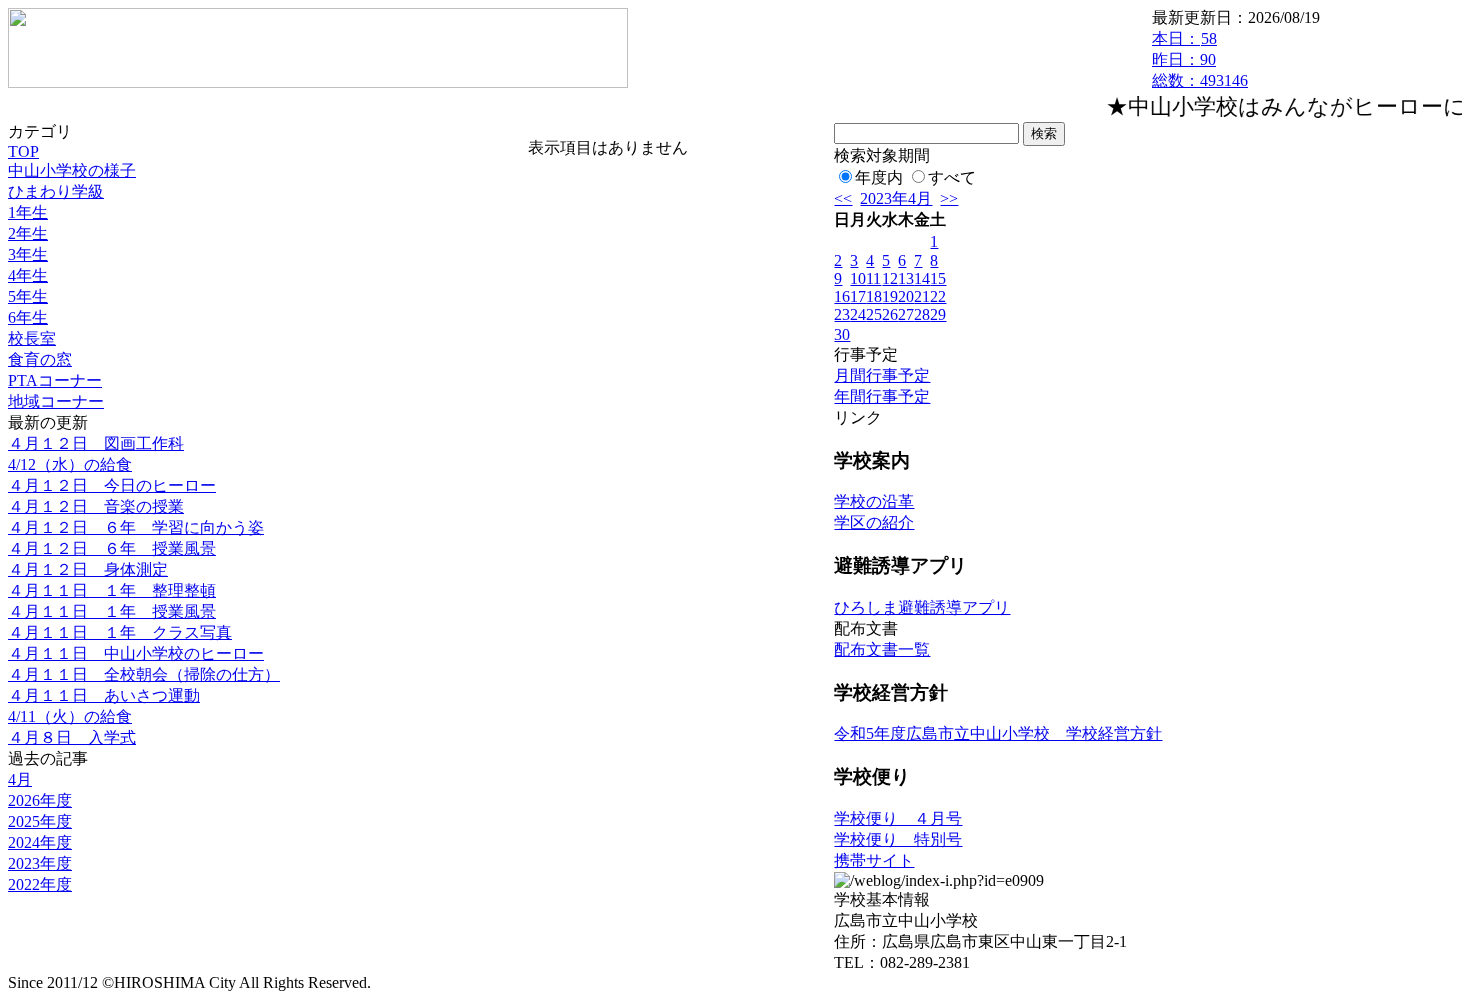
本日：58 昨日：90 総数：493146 (1200, 59)
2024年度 (40, 842)
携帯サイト (874, 860)
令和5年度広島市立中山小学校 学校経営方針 (998, 733)
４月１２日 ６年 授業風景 (112, 548)
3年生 (28, 254)
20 (906, 296)
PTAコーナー (55, 380)
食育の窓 (40, 359)
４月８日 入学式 (72, 737)
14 (922, 278)
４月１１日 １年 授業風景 (112, 611)
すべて (952, 177)
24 (858, 314)
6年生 (28, 317)
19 (890, 296)
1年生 (28, 212)
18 (874, 296)
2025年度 (40, 821)
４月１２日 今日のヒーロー (112, 485)
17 (858, 296)
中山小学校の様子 (72, 170)
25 (874, 314)
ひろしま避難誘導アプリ (922, 607)
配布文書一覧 (882, 649)
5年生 (28, 296)
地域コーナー (56, 401)
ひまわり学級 (56, 191)
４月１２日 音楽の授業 (96, 506)
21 (922, 296)
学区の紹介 (874, 522)
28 (922, 314)
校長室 (32, 338)
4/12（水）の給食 (70, 464)
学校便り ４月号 (898, 818)
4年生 (28, 275)
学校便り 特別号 (898, 839)
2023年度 (40, 863)
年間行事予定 (882, 396)
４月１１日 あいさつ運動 (104, 695)
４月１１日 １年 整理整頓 (112, 590)
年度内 (879, 177)
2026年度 (40, 800)
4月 (20, 779)
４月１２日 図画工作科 (96, 443)
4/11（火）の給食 (70, 716)
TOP (23, 151)
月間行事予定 (882, 375)
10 (858, 278)
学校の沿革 (874, 501)
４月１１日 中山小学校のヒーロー (136, 653)
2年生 (28, 233)
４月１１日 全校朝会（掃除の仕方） (144, 674)
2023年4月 (896, 198)
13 (906, 278)
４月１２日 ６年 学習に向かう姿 (136, 527)
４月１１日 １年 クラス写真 (120, 632)
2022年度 (40, 884)
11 (873, 278)
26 (890, 314)
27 (906, 314)
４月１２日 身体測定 (88, 569)
